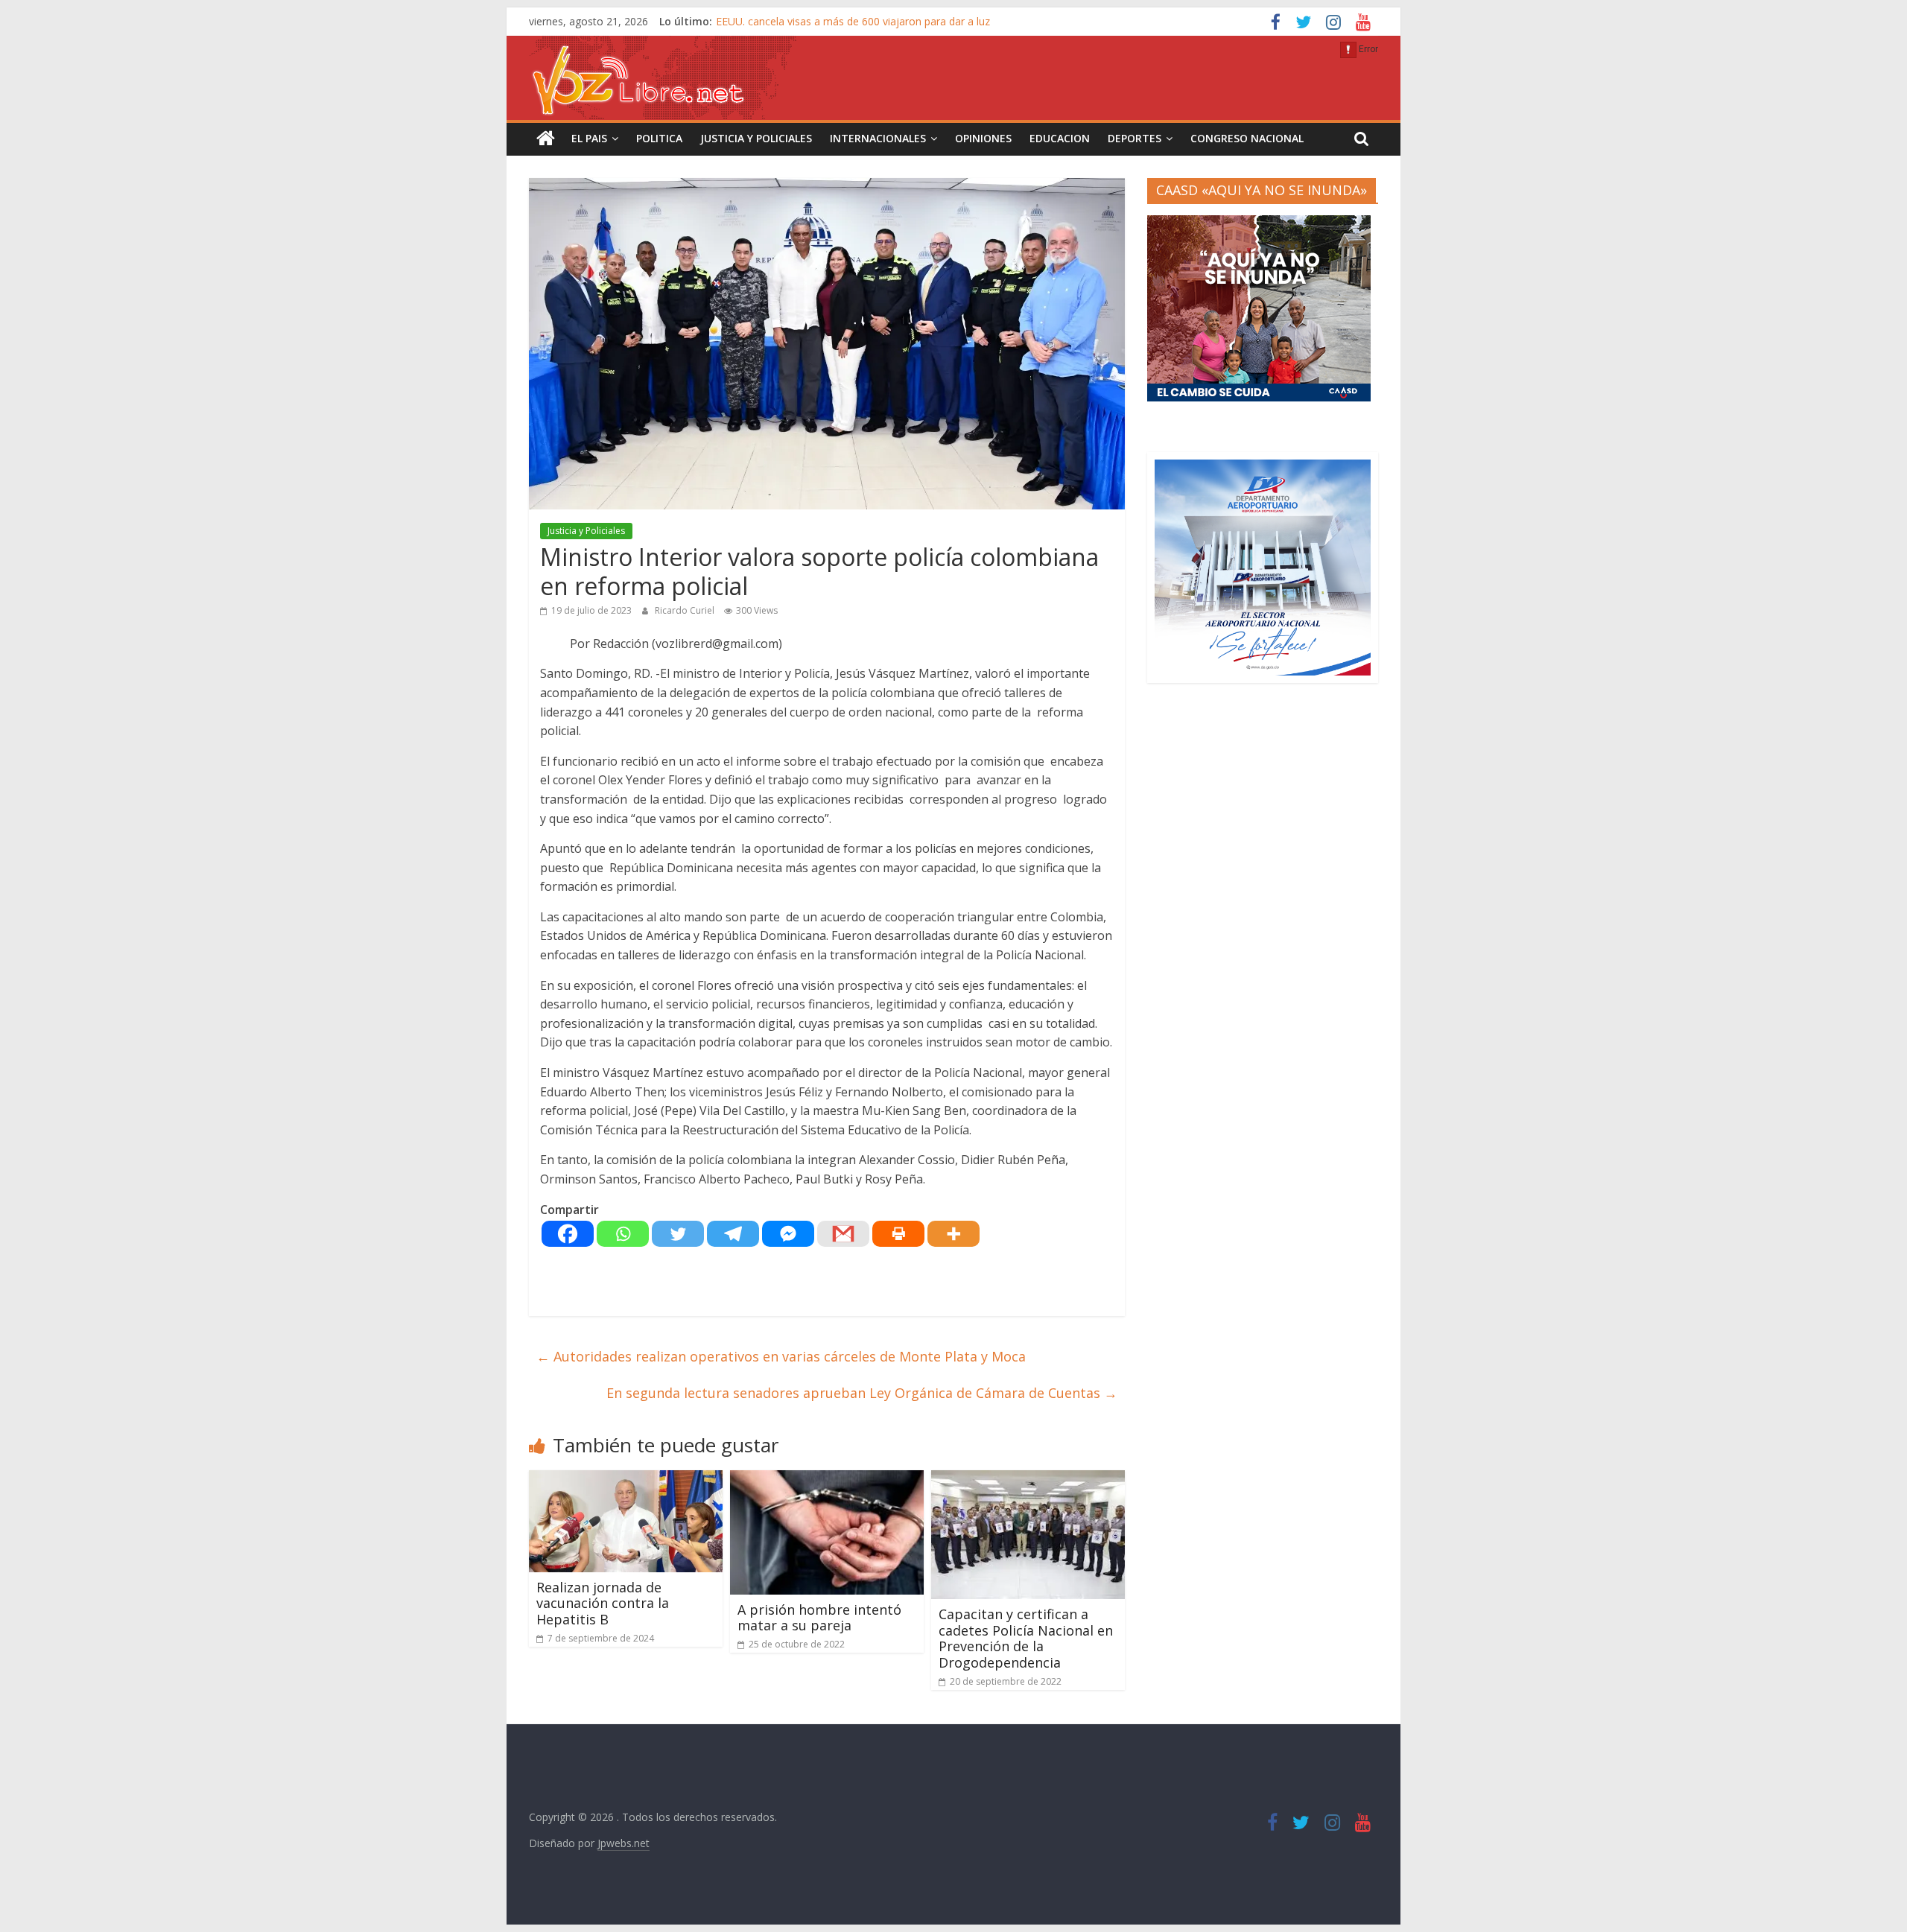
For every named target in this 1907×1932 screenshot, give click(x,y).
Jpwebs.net (623, 1843)
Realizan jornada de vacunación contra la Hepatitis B (603, 1603)
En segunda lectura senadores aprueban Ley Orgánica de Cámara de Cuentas (862, 1393)
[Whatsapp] (623, 1234)
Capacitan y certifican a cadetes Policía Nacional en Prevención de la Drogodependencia (1026, 1638)
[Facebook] (568, 1234)
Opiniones (983, 138)
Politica (659, 138)
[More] (953, 1234)
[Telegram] (733, 1234)
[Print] (898, 1234)
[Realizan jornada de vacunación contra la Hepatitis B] (626, 1479)
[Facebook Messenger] (788, 1234)
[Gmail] (843, 1234)
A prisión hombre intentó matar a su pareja (819, 1618)
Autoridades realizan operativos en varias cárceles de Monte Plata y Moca (781, 1356)
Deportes (1135, 138)
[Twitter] (678, 1234)
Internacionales (878, 138)
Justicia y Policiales (756, 138)
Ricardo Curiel (686, 610)
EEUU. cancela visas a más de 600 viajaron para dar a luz (853, 21)
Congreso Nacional (1247, 138)
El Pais (589, 138)
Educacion (1060, 138)
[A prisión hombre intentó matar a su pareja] (827, 1479)
